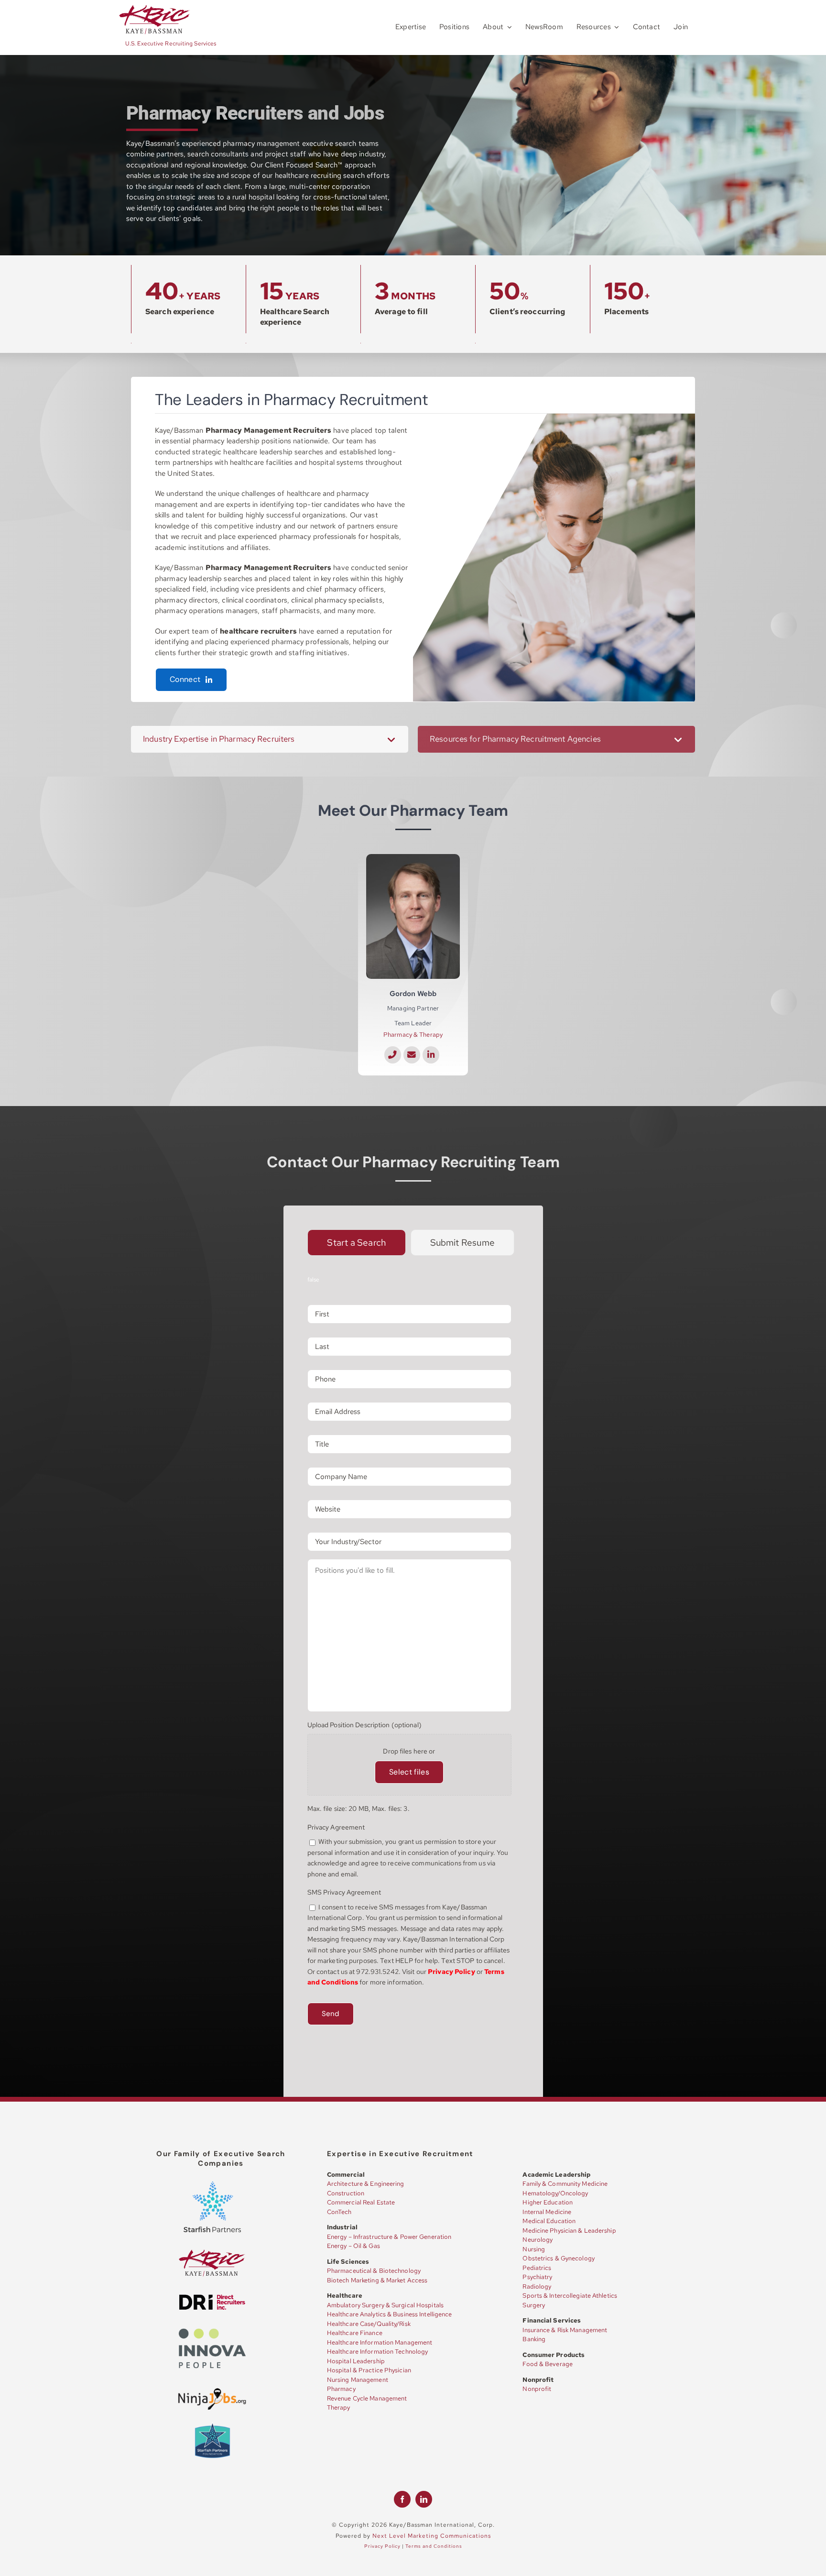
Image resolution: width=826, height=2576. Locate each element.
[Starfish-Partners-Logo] (212, 2185)
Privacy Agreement (336, 1827)
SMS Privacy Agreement (344, 1892)
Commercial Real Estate (361, 2202)
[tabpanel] (413, 1662)
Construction (346, 2193)
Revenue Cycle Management (367, 2398)
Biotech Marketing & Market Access (377, 2280)
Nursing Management (358, 2380)
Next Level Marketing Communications (432, 2536)
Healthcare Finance (355, 2333)
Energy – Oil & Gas (353, 2246)
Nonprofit (537, 2389)
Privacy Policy (382, 2546)
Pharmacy (341, 2389)
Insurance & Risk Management (565, 2330)
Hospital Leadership (356, 2361)
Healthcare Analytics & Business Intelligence (390, 2314)
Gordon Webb (413, 994)
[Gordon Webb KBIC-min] (413, 857)
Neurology (538, 2240)
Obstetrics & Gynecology (558, 2258)
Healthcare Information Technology (377, 2351)
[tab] (357, 1243)
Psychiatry (537, 2277)
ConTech (339, 2212)
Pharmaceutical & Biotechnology (374, 2271)
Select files (409, 1772)
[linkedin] (424, 2499)
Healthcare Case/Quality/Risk (369, 2324)
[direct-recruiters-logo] (212, 2297)
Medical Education (549, 2221)
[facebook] (402, 2499)
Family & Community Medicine (565, 2184)
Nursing (534, 2249)
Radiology (537, 2286)
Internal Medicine (547, 2212)
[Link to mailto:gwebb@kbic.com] (412, 1055)
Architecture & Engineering (366, 2184)
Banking (534, 2339)
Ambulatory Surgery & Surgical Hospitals (385, 2305)
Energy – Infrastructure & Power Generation (389, 2237)
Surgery (534, 2305)
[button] (270, 739)
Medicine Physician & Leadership (569, 2231)
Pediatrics (537, 2268)
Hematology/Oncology (555, 2193)
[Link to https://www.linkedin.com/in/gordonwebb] (431, 1055)
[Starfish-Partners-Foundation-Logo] (212, 2425)
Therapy (339, 2407)
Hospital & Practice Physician (369, 2370)
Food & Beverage (548, 2364)
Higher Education (548, 2202)
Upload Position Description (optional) (364, 1725)
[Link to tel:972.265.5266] (393, 1055)
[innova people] (212, 2331)
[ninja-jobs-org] (212, 2390)
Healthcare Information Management (380, 2342)
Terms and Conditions (434, 2546)
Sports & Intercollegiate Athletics (570, 2296)
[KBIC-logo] (155, 8)
